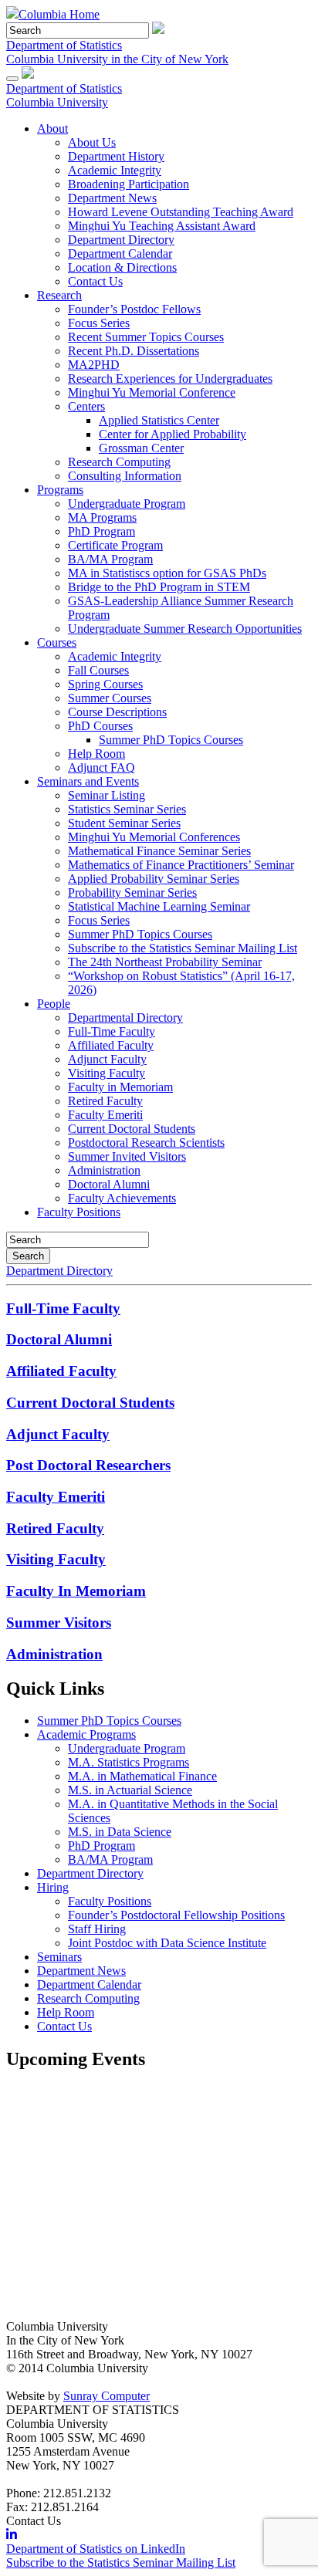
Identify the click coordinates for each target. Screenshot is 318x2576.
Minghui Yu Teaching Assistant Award (162, 226)
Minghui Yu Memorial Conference (152, 392)
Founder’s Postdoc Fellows (134, 309)
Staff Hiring (97, 1929)
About (52, 128)
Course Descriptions (117, 712)
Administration (104, 1170)
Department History (116, 156)
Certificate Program (115, 545)
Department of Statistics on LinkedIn (96, 2549)
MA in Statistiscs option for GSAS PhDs (167, 573)
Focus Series (99, 323)
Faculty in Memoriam (120, 1087)
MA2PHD (94, 365)
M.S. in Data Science (120, 1832)
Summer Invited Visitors (127, 1156)
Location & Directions (122, 267)
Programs (60, 490)
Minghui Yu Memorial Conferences (154, 837)
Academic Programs (86, 1734)
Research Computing (119, 462)
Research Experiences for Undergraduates (170, 379)
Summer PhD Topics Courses (171, 740)
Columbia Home (59, 14)
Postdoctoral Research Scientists (146, 1143)
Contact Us (95, 281)
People (54, 1004)
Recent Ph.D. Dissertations (134, 351)
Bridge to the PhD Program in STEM (159, 587)
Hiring (53, 1887)
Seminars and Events (88, 781)
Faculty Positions (79, 1212)
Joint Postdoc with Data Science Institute (167, 1943)
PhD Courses (100, 726)
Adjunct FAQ (101, 767)
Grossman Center (141, 448)
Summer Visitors (59, 1623)
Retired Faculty (105, 1101)
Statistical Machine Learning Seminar (159, 906)
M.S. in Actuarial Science (130, 1790)
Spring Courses (105, 684)
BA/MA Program (110, 559)
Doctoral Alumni (109, 1184)
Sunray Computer (107, 2396)
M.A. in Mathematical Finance (142, 1776)
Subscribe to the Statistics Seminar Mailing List (183, 948)
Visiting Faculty (107, 1073)
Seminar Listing (107, 795)
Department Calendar (120, 254)
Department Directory (121, 240)
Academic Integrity (115, 170)
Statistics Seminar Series (127, 809)
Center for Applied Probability (173, 434)
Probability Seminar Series (132, 892)
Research (59, 295)
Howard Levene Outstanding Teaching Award (181, 212)
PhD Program (101, 531)
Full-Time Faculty (112, 1031)
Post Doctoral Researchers (88, 1465)
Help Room (96, 754)
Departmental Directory (125, 1018)
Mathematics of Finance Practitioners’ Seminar (181, 865)
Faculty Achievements (122, 1198)
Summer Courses (110, 698)
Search (28, 1256)
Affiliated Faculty (111, 1045)
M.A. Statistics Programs (129, 1762)
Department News (112, 198)
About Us (92, 142)
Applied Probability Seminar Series (154, 879)
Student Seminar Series (124, 823)
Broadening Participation (129, 184)
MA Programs (102, 517)
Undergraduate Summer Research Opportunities (185, 629)
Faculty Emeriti (105, 1115)
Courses (57, 642)
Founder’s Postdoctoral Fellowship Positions (176, 1915)
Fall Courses (98, 670)
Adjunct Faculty (107, 1059)
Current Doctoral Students (132, 1129)
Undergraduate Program (127, 504)
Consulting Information (125, 476)
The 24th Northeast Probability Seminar (165, 962)
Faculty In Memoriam (76, 1591)
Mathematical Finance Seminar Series (159, 851)
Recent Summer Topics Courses (146, 337)
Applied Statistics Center (159, 420)
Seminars (59, 1957)
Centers (86, 406)
